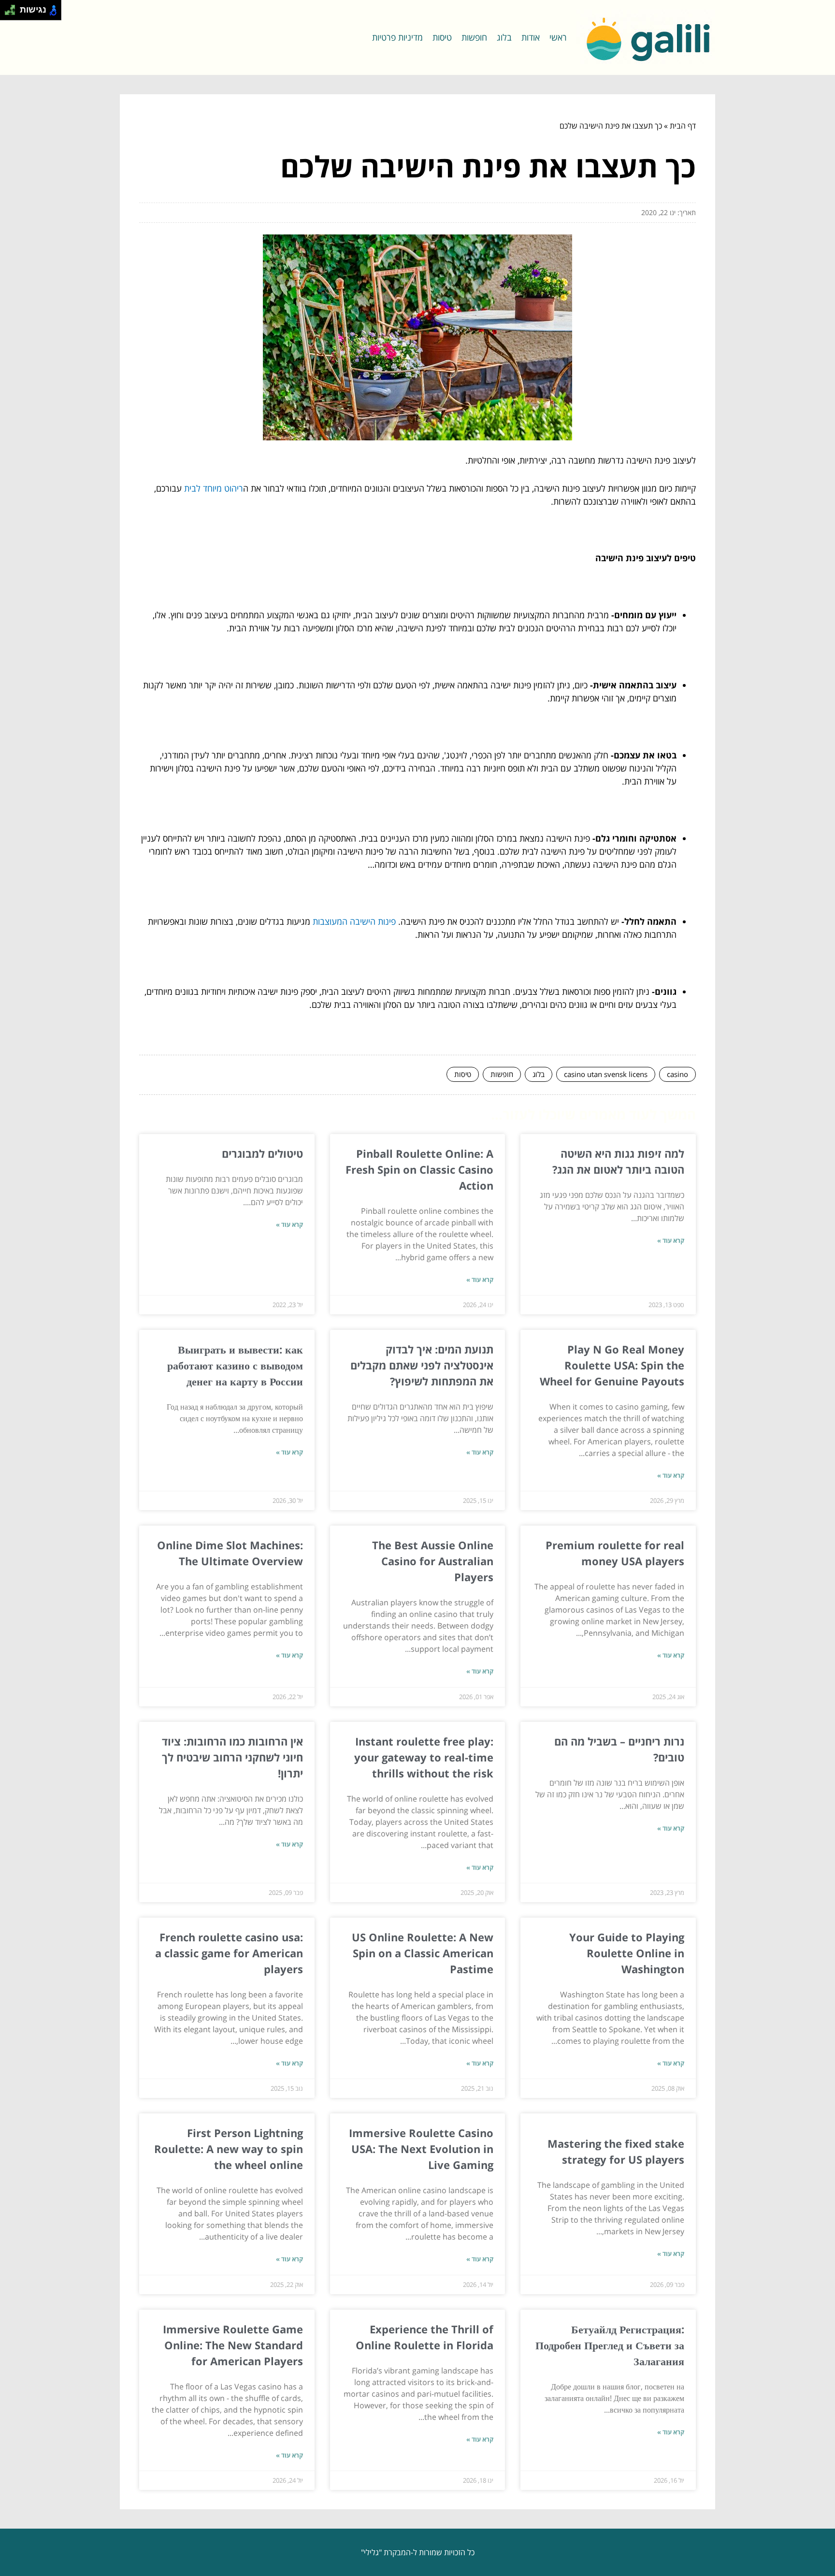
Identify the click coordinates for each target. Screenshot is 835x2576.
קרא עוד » (671, 1240)
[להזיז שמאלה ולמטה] (7, 13)
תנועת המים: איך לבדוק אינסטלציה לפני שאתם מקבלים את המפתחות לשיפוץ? (422, 1365)
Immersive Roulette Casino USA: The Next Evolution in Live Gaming (421, 2149)
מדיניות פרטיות (397, 37)
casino (677, 1074)
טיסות (442, 37)
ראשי (558, 37)
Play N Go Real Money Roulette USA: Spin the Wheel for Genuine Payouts (612, 1365)
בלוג (504, 37)
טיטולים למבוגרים (262, 1153)
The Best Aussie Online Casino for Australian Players (433, 1561)
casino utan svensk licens (606, 1074)
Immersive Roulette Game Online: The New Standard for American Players (233, 2345)
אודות (531, 37)
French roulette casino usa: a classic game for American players (229, 1953)
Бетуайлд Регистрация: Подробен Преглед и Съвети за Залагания (610, 2345)
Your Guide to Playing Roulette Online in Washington (627, 1953)
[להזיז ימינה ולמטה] (13, 13)
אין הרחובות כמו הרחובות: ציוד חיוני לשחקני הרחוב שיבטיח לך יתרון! (232, 1757)
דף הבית (683, 126)
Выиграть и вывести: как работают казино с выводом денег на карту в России (235, 1365)
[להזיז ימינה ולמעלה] (13, 7)
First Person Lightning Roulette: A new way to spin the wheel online (229, 2149)
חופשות (474, 37)
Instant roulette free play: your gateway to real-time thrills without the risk (424, 1757)
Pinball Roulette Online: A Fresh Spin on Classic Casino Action (419, 1169)
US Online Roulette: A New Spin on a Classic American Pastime (423, 1953)
